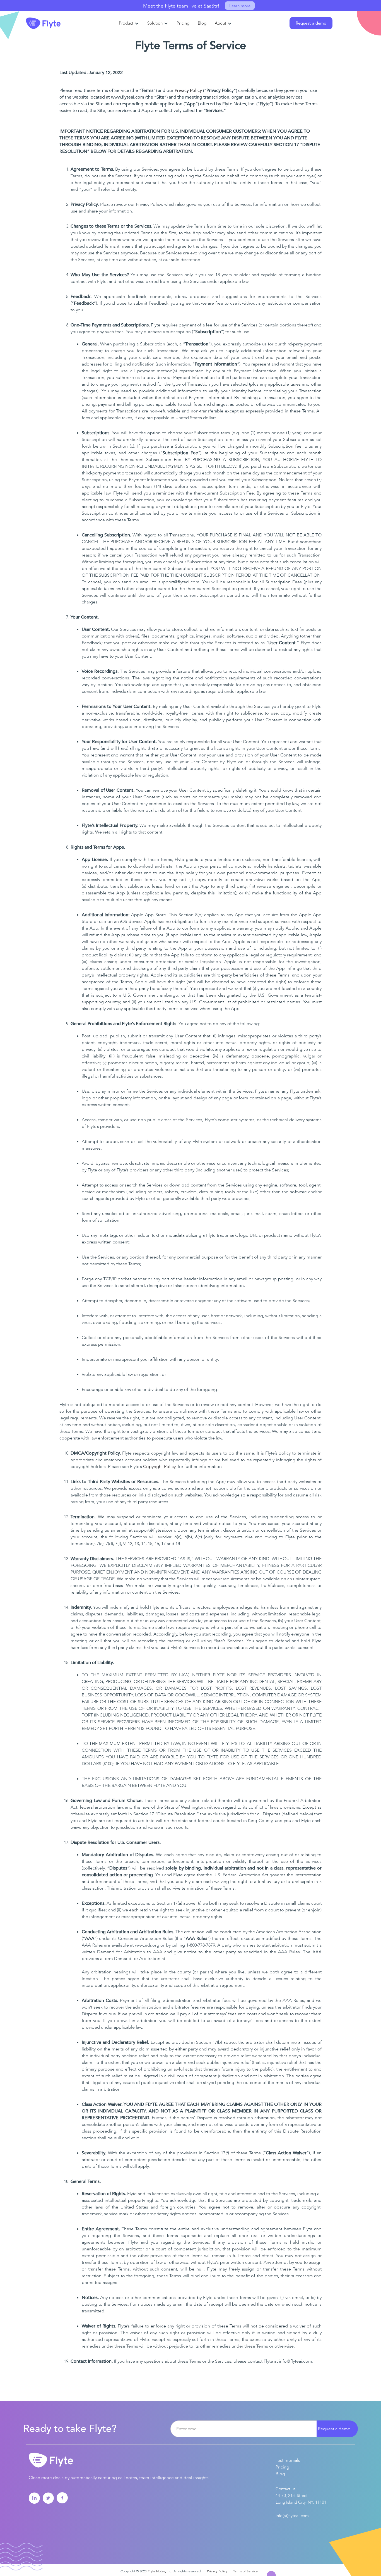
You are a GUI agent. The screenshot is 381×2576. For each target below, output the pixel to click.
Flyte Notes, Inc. (160, 2571)
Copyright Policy (159, 1467)
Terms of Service (245, 2571)
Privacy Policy (188, 90)
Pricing (282, 2467)
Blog (280, 2474)
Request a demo (334, 2429)
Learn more (240, 6)
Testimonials (288, 2460)
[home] (43, 23)
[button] (129, 23)
